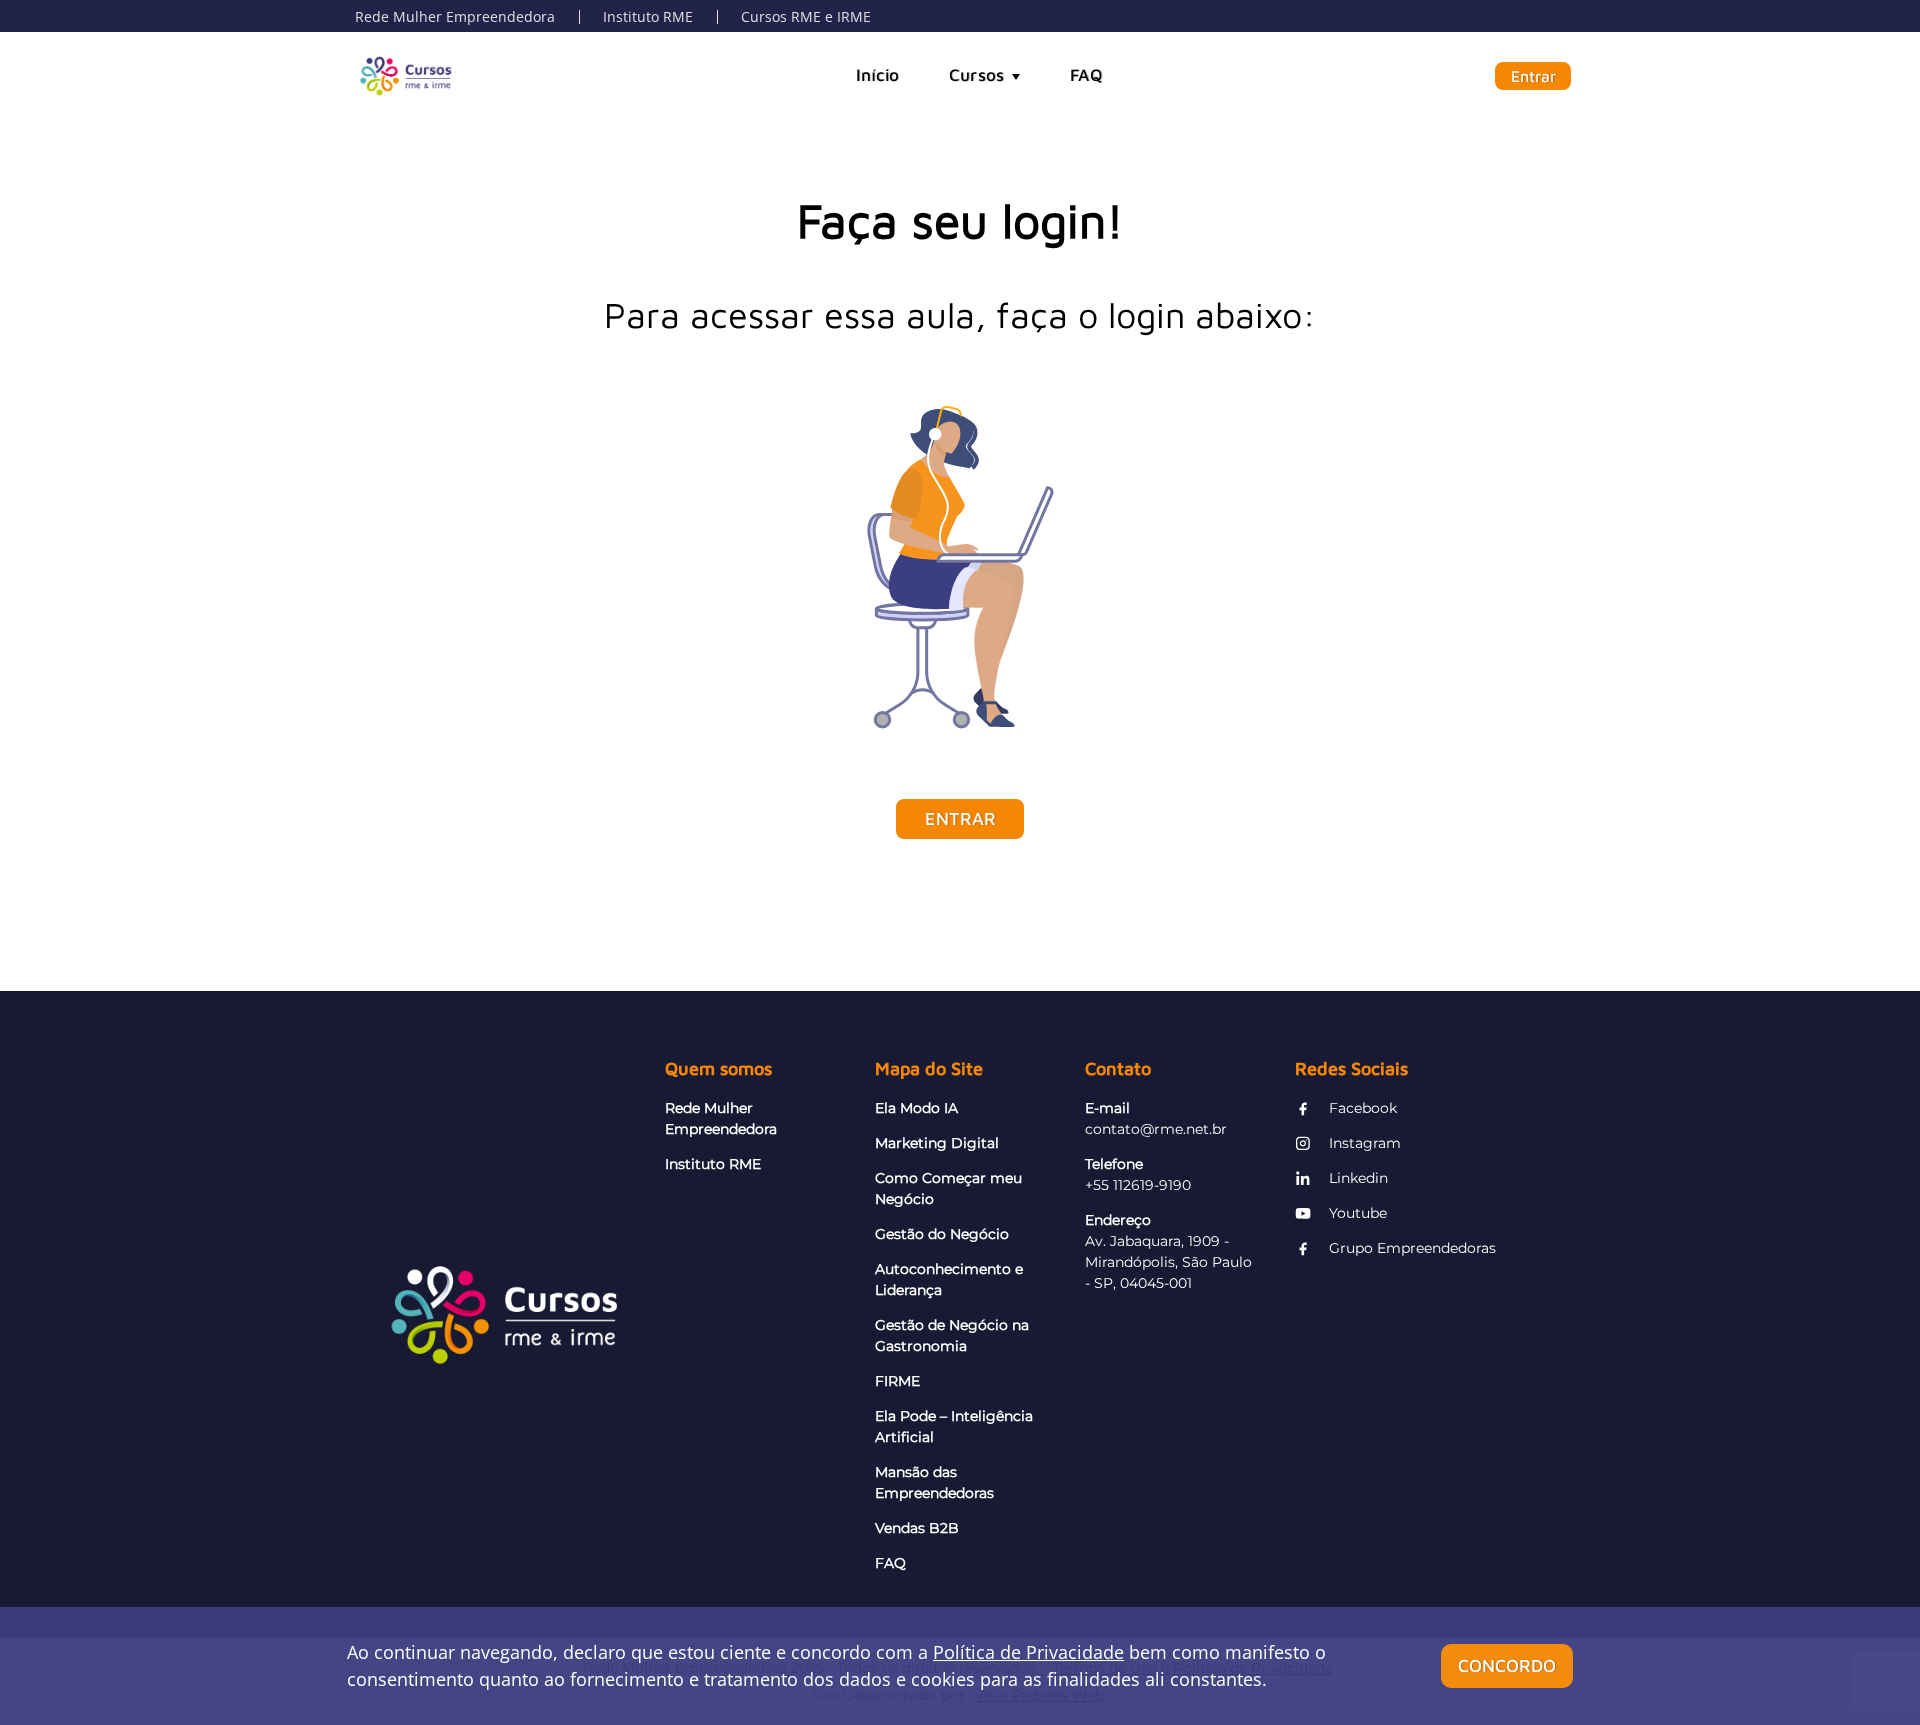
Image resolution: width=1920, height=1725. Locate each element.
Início (877, 75)
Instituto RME (648, 16)
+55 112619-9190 (1138, 1185)
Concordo (1507, 1665)
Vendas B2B (917, 1528)
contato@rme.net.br (1156, 1129)
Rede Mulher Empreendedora (455, 16)
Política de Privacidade (1028, 1652)
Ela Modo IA (916, 1108)
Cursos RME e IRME (806, 16)
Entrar (1533, 76)
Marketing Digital (937, 1143)
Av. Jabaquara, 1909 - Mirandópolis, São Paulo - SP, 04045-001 (1168, 1262)
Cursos (976, 75)
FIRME (897, 1381)
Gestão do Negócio (942, 1234)
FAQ (1086, 75)
